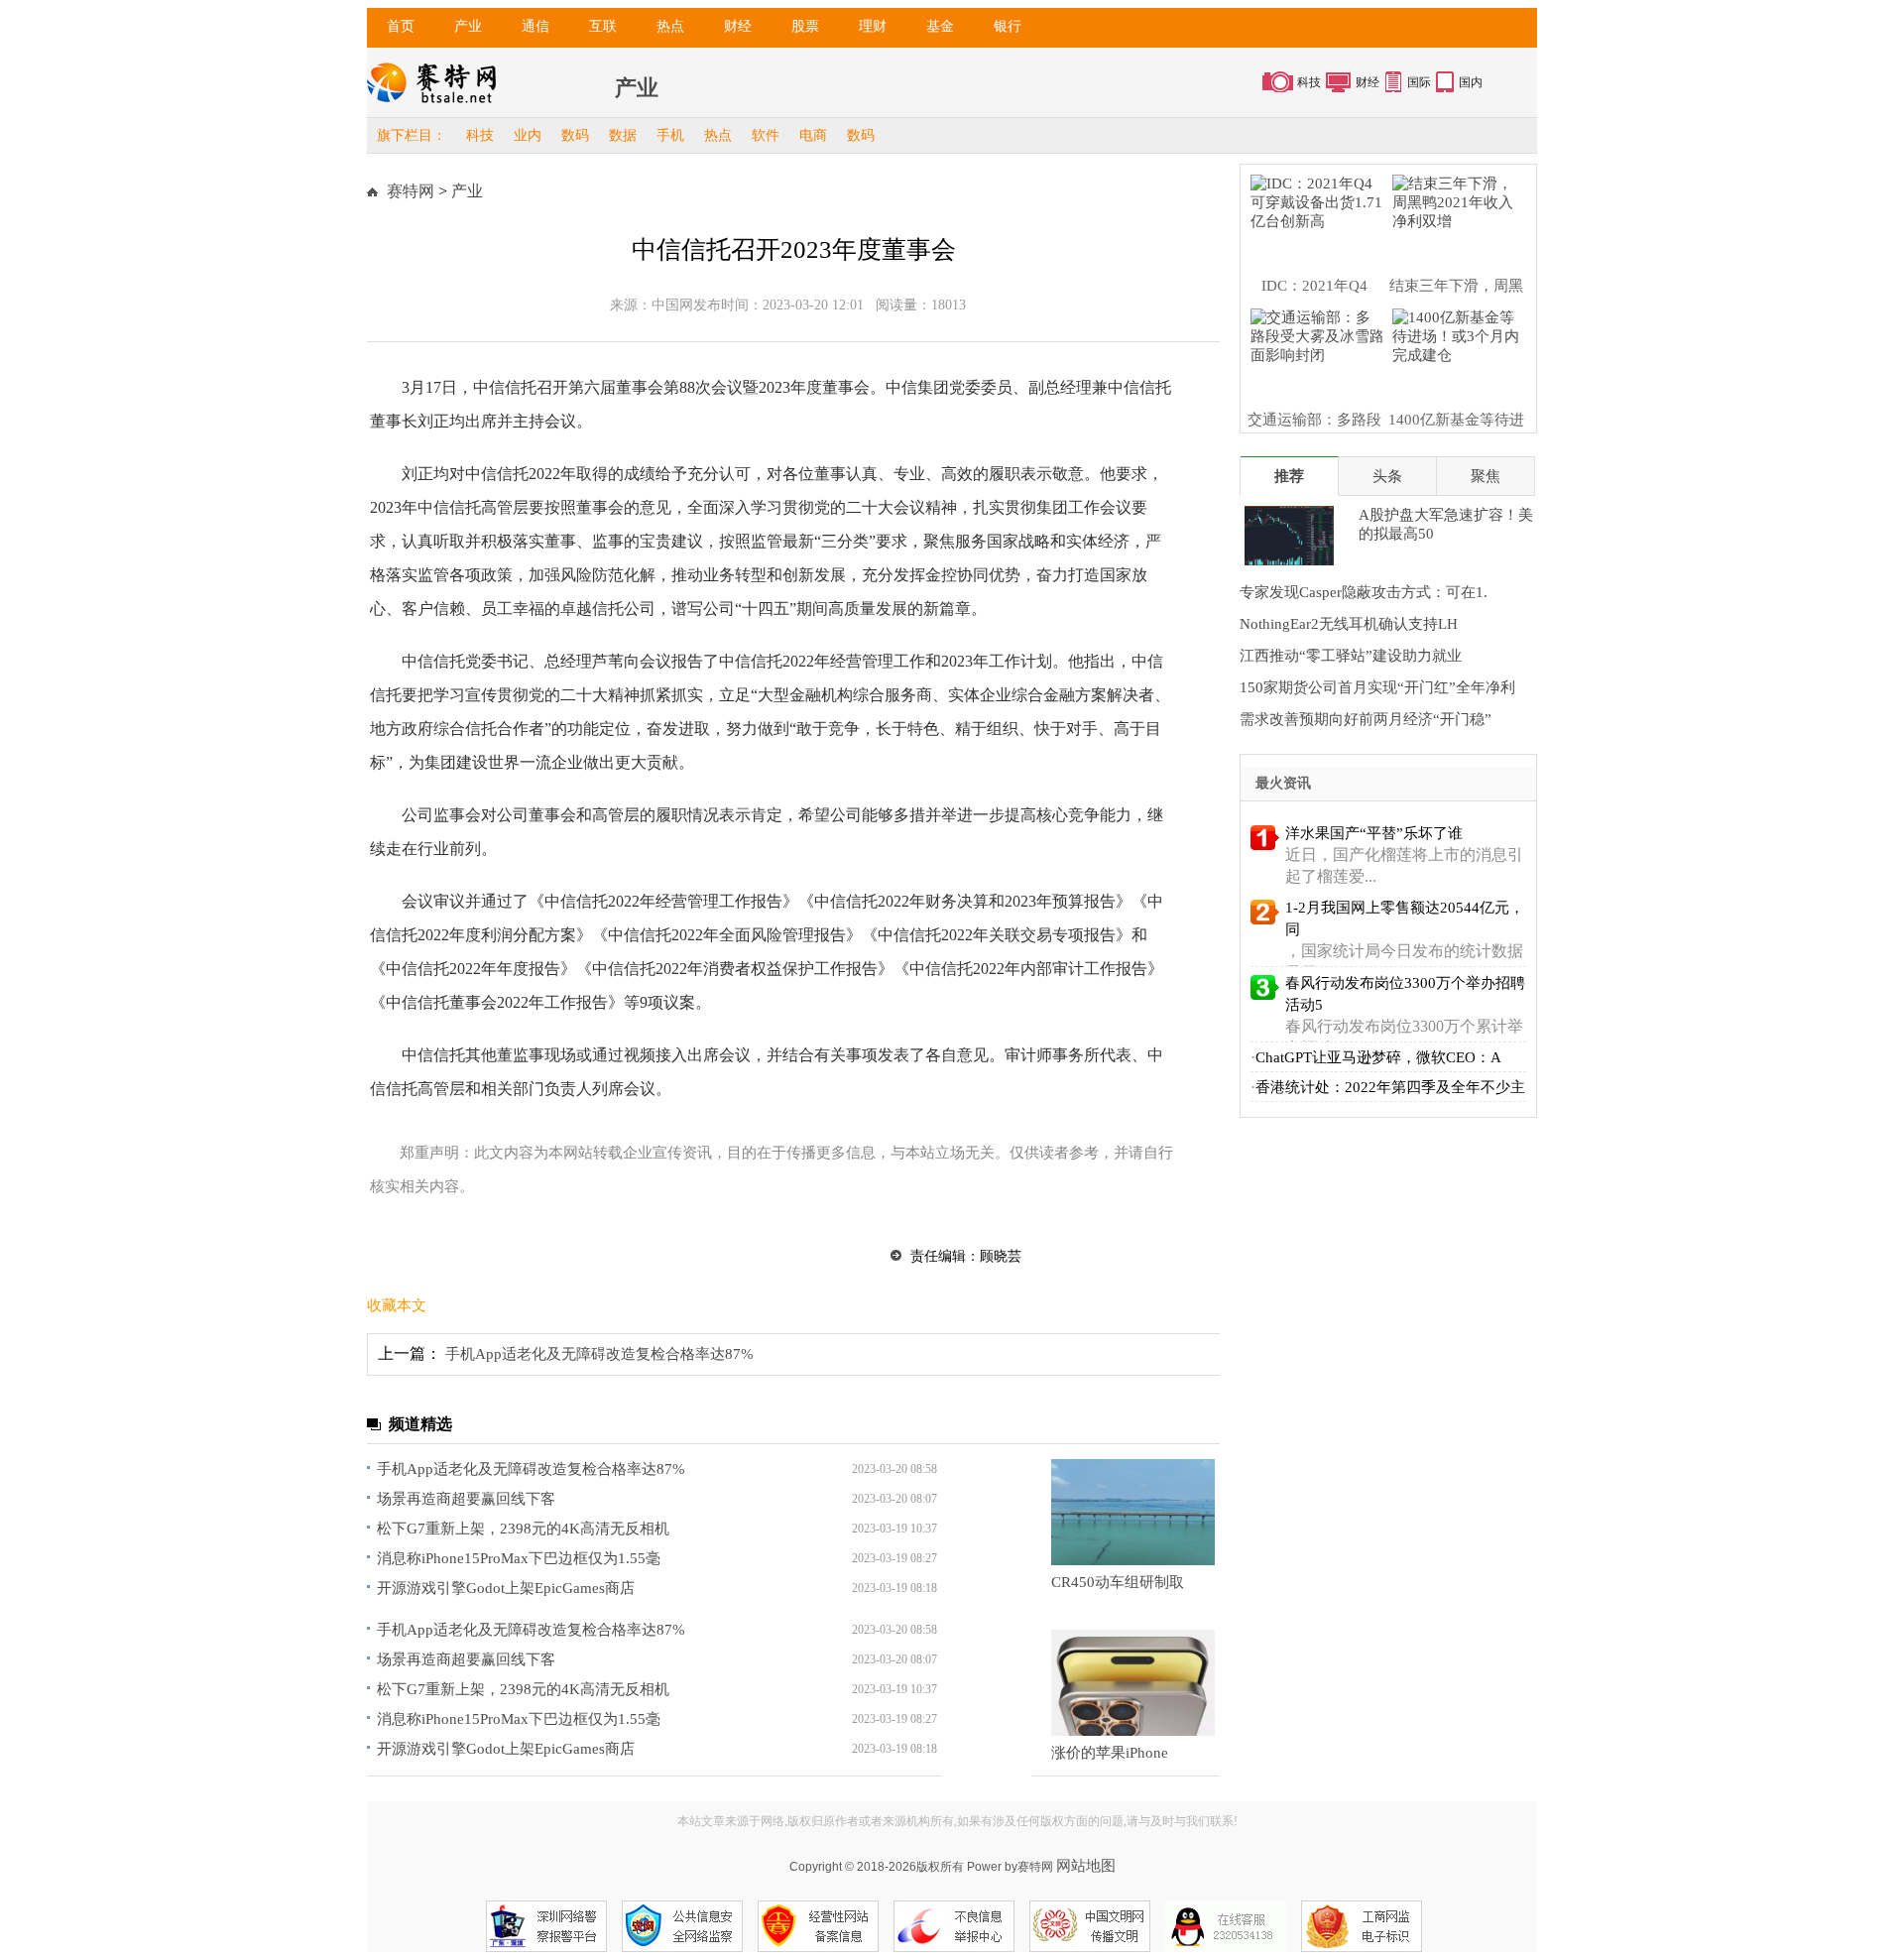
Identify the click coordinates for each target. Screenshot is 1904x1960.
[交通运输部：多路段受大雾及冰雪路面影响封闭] (1311, 351)
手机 (670, 135)
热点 (670, 26)
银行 (1008, 26)
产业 (468, 26)
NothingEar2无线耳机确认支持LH (1349, 624)
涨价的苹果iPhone (1110, 1753)
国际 (1419, 82)
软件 (766, 135)
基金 (940, 26)
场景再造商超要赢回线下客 (466, 1499)
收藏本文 (397, 1305)
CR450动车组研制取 (1118, 1582)
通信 (535, 26)
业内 (528, 135)
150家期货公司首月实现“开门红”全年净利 (1377, 687)
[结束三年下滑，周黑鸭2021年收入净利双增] (1453, 217)
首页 (401, 26)
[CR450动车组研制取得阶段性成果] (1133, 1512)
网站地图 (1086, 1865)
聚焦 (1486, 476)
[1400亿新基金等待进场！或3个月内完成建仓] (1453, 351)
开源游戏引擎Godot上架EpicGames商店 (506, 1588)
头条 (1387, 476)
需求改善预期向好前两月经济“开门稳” (1366, 719)
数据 (623, 135)
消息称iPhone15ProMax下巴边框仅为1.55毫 (519, 1558)
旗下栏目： (412, 135)
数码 (575, 135)
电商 (813, 135)
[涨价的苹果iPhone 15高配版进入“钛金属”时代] (1133, 1683)
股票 (805, 26)
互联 (603, 26)
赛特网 (411, 191)
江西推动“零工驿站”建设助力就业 (1351, 656)
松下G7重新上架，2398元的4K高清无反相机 (523, 1529)
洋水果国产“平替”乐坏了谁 (1374, 833)
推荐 (1289, 476)
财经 (738, 26)
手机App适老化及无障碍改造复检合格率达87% (599, 1354)
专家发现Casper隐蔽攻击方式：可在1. (1364, 592)
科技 (1309, 82)
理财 (873, 26)
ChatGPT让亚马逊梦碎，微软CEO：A (1378, 1057)
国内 (1471, 82)
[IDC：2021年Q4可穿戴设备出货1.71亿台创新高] (1311, 217)
